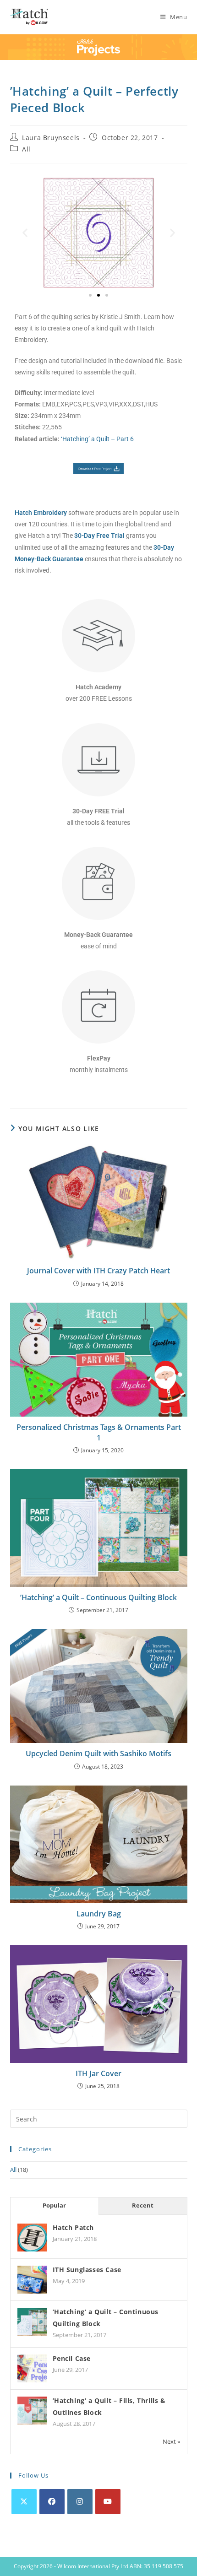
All (26, 149)
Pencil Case (72, 2358)
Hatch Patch (74, 2227)
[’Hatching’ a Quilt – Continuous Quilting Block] (32, 2322)
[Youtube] (108, 2502)
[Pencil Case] (32, 2369)
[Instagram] (80, 2502)
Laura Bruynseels (51, 138)
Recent (143, 2205)
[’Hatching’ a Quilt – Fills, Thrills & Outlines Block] (32, 2411)
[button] (25, 233)
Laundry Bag (99, 1914)
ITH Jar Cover (98, 2073)
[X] (24, 2502)
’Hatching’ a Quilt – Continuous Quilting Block (98, 1597)
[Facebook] (52, 2502)
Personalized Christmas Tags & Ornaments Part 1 (99, 1432)
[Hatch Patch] (32, 2238)
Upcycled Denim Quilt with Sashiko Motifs (98, 1753)
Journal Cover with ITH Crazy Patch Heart (98, 1271)
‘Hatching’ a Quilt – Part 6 (97, 439)
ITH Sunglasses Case (87, 2270)
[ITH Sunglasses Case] (32, 2280)
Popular (54, 2205)
